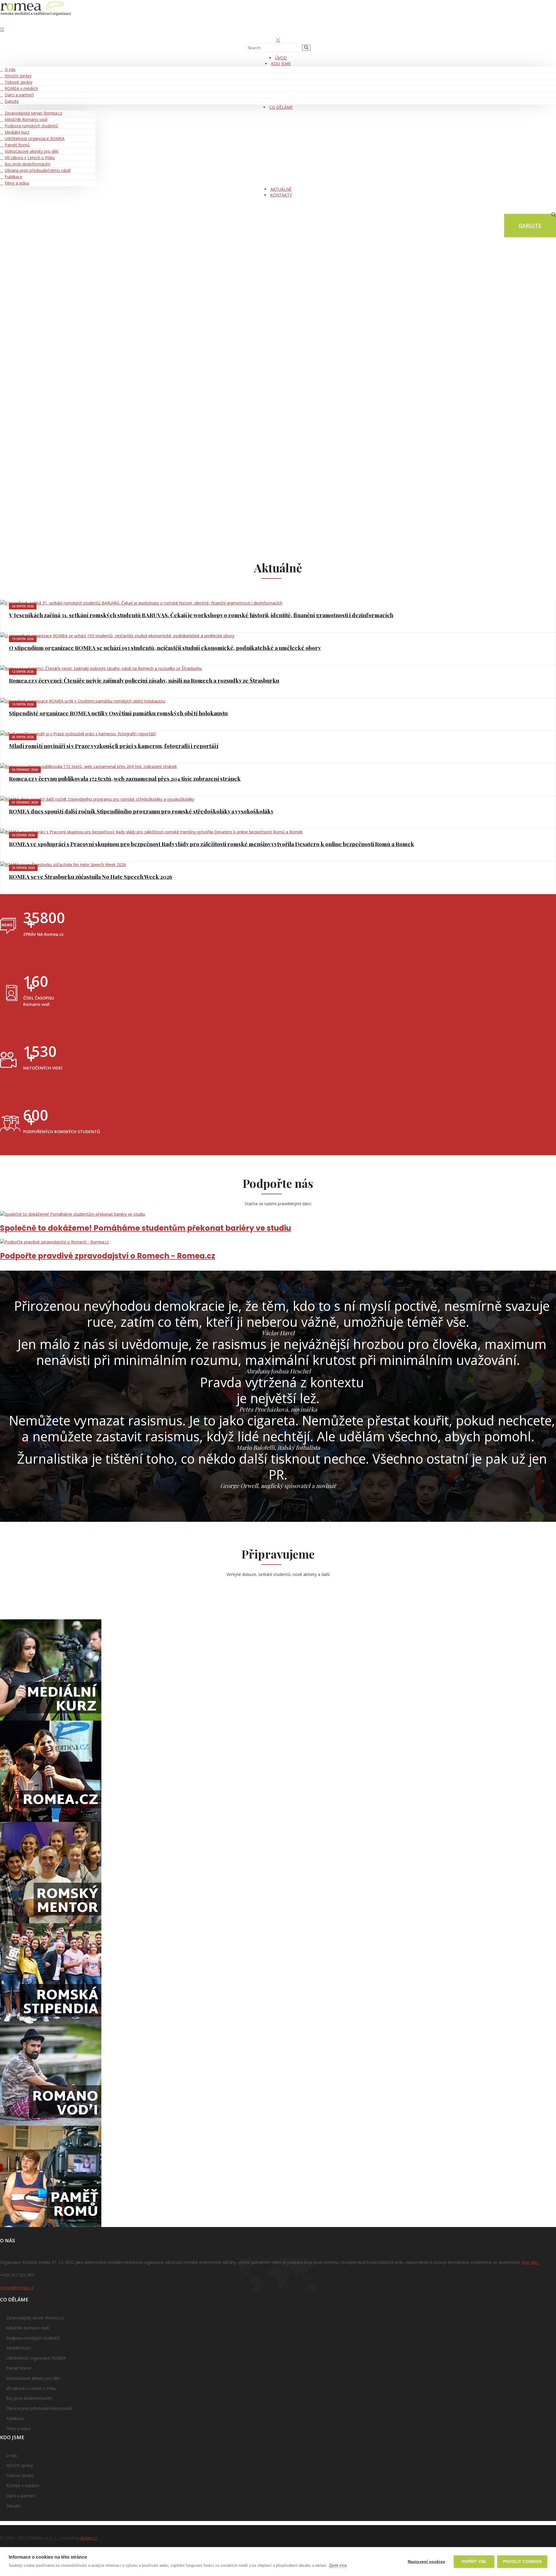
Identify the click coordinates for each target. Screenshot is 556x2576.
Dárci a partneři (19, 95)
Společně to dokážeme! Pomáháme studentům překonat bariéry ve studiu (146, 1228)
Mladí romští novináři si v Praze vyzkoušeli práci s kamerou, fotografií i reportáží (114, 746)
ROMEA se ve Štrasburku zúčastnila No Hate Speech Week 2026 (91, 877)
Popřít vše (474, 2562)
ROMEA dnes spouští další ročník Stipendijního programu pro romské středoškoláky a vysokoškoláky (141, 811)
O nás (10, 69)
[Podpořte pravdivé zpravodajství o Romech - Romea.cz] (278, 1242)
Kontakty (281, 195)
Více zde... (531, 2262)
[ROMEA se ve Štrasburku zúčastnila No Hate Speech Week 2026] (278, 865)
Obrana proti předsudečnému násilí (38, 170)
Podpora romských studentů (31, 126)
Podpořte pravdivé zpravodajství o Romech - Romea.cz (108, 1256)
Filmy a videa (17, 183)
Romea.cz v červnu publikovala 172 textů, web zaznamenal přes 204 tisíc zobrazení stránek (125, 778)
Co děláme (281, 107)
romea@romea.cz (17, 2288)
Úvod (281, 58)
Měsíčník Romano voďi (26, 119)
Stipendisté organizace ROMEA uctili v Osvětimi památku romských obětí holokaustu (118, 713)
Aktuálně (281, 189)
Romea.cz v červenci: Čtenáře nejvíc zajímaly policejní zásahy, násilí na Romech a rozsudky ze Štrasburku (144, 680)
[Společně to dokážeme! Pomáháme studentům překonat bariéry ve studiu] (278, 1214)
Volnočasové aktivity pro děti (32, 151)
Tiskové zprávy (19, 82)
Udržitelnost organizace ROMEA (35, 138)
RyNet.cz (88, 2538)
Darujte (12, 101)
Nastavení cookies (426, 2562)
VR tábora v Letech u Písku (30, 158)
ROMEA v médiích (21, 88)
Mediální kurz (17, 132)
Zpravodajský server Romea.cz (33, 113)
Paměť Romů (17, 145)
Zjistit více (338, 2565)
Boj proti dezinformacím (28, 164)
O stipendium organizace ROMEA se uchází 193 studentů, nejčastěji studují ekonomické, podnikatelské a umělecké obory (165, 648)
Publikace (13, 177)
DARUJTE (530, 225)
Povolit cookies (522, 2562)
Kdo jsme (281, 64)
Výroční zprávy (18, 76)
